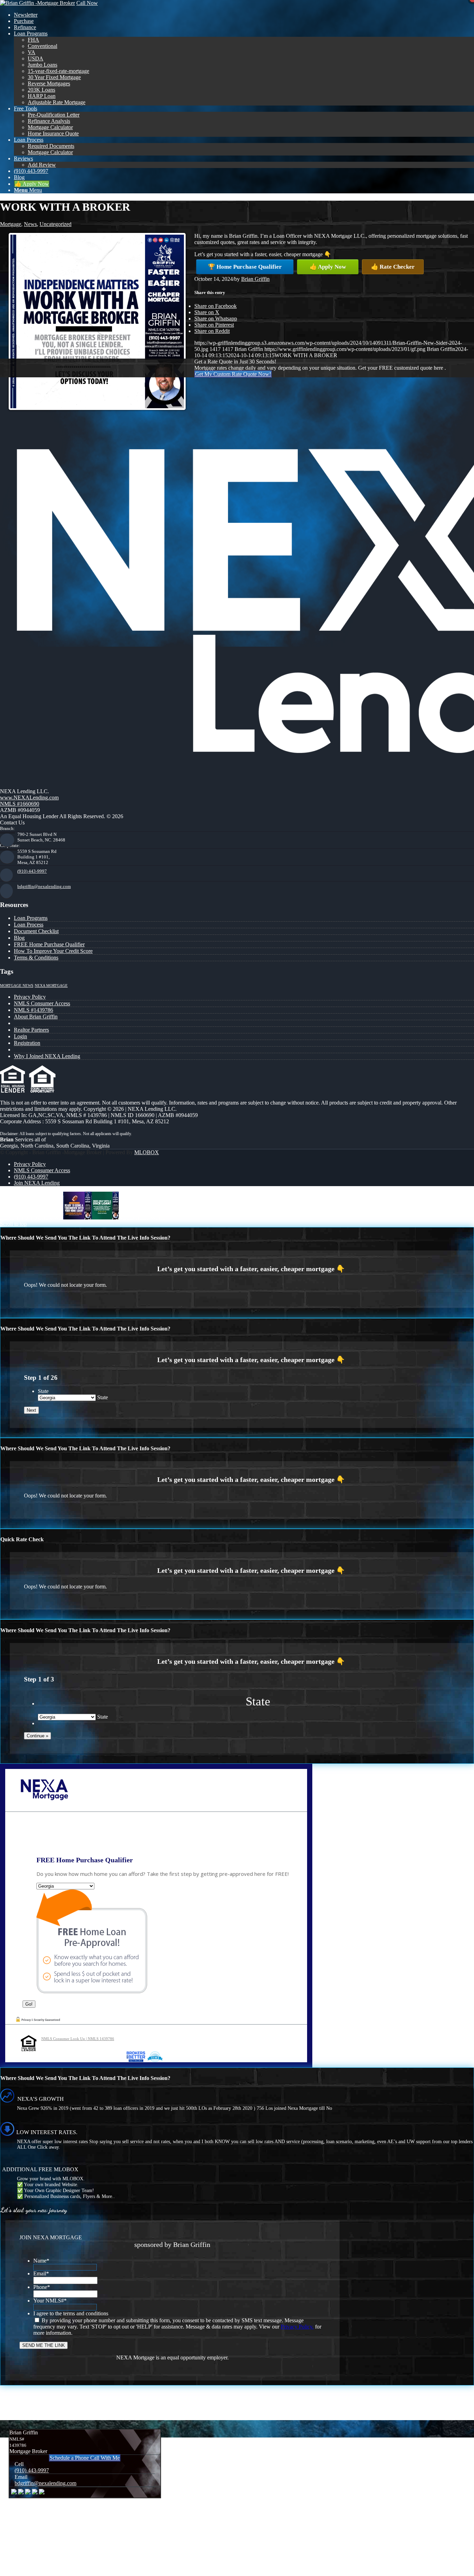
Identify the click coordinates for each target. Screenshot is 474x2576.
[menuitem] (244, 15)
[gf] (37, 3)
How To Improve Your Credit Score (53, 951)
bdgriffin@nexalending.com (44, 886)
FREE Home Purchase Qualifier (49, 944)
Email (41, 2273)
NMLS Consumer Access (42, 1003)
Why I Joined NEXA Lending (47, 1056)
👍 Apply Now (328, 267)
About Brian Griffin (36, 1017)
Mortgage (11, 224)
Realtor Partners (31, 1030)
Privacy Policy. (297, 2327)
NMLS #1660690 (20, 804)
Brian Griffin (255, 279)
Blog (19, 938)
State (43, 1391)
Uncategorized (56, 224)
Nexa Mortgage (51, 986)
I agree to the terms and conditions (71, 2313)
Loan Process (29, 925)
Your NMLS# (50, 2301)
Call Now (87, 3)
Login (20, 1036)
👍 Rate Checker (393, 267)
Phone (42, 2287)
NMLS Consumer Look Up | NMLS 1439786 (78, 2039)
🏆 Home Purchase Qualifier (245, 267)
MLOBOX (147, 1152)
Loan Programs (31, 918)
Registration (27, 1043)
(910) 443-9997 (32, 871)
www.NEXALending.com (29, 798)
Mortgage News (17, 986)
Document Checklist (36, 931)
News (30, 224)
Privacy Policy (30, 997)
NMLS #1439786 (33, 1010)
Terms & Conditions (36, 958)
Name (41, 2261)
